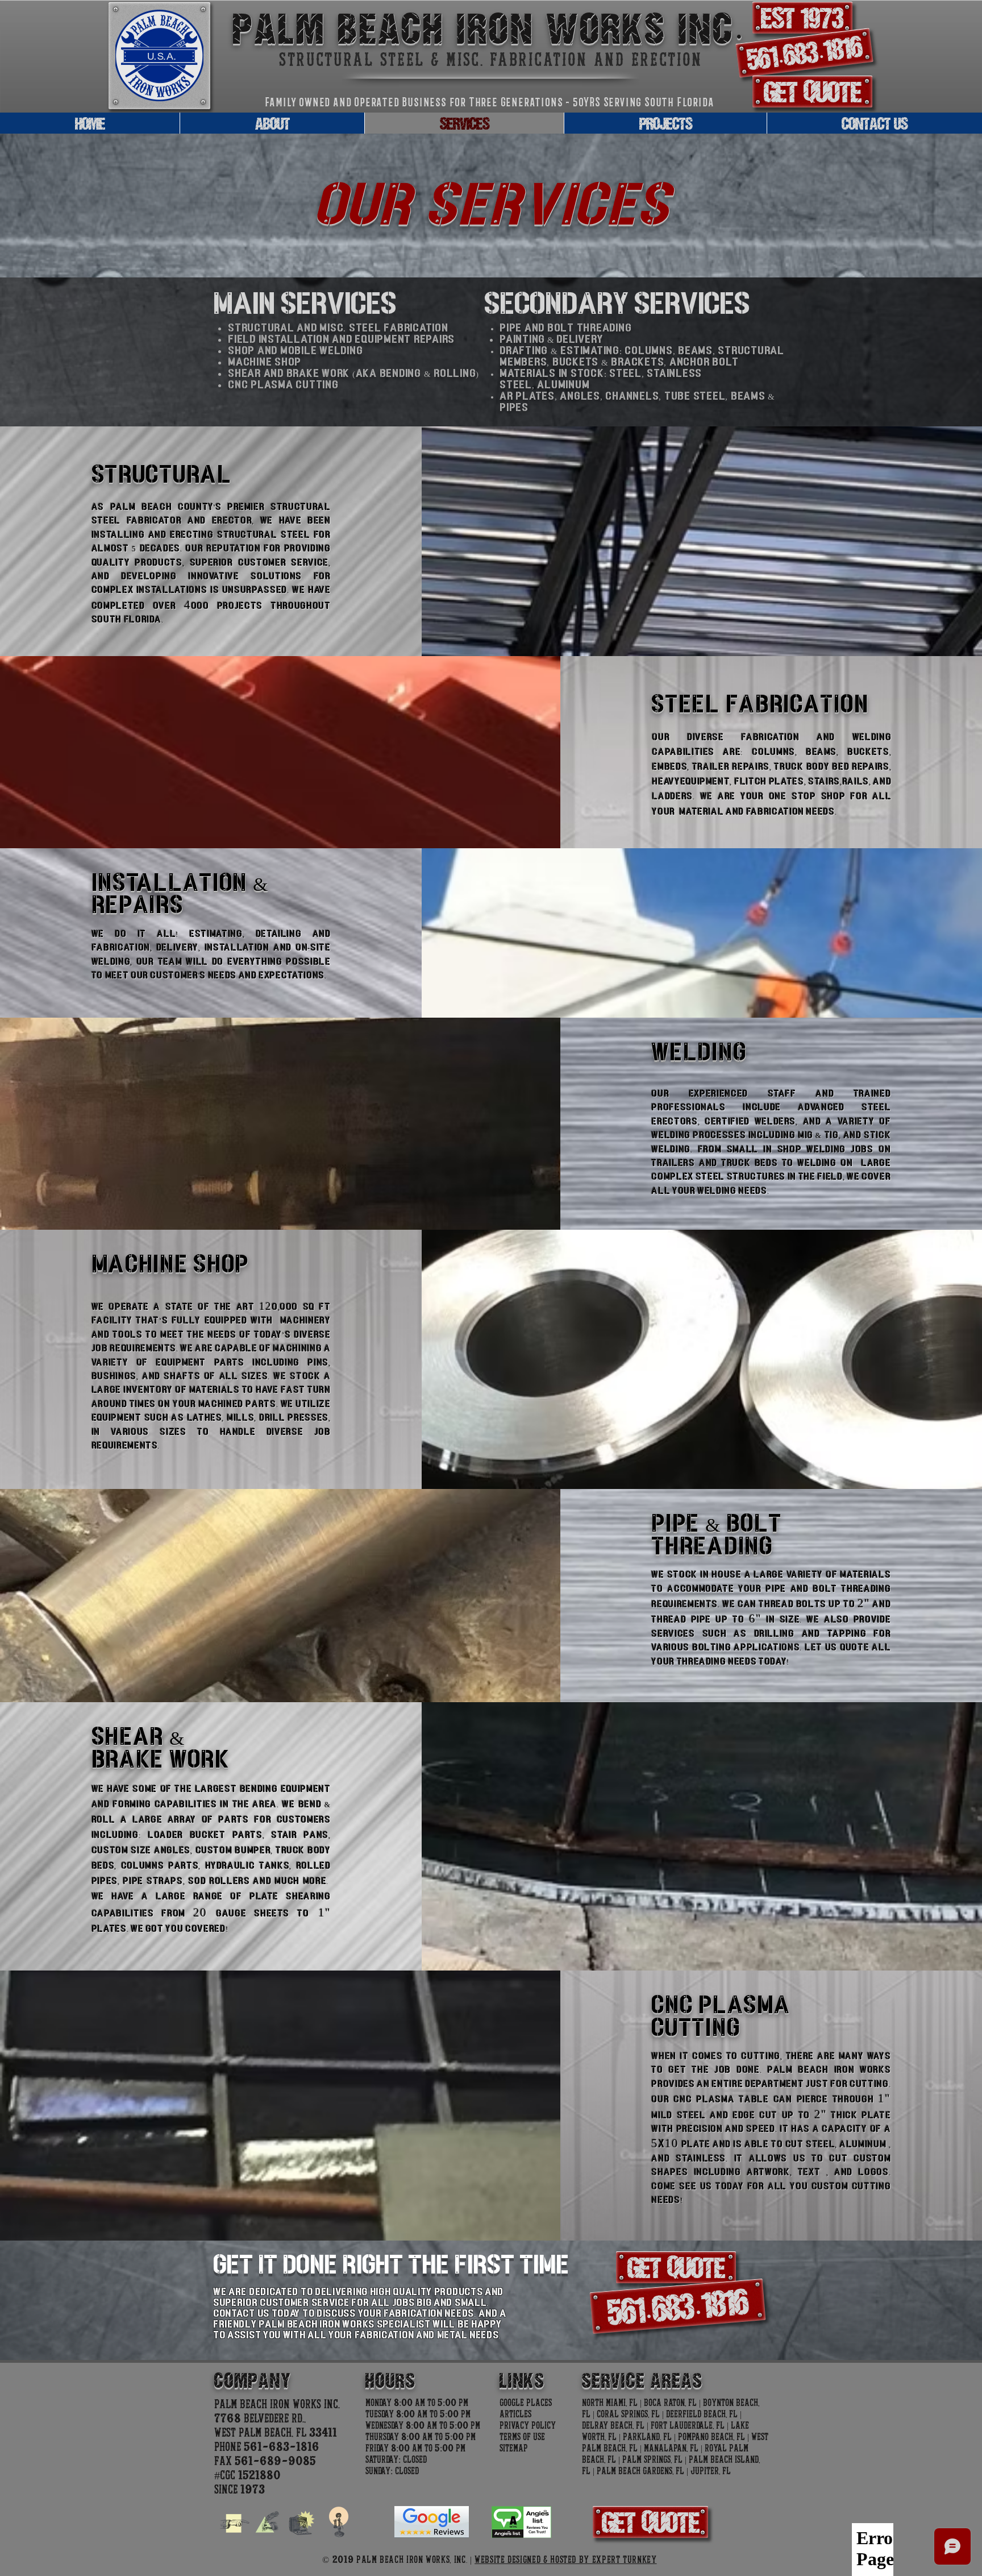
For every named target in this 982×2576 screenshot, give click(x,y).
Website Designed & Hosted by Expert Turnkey (566, 2560)
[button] (802, 18)
